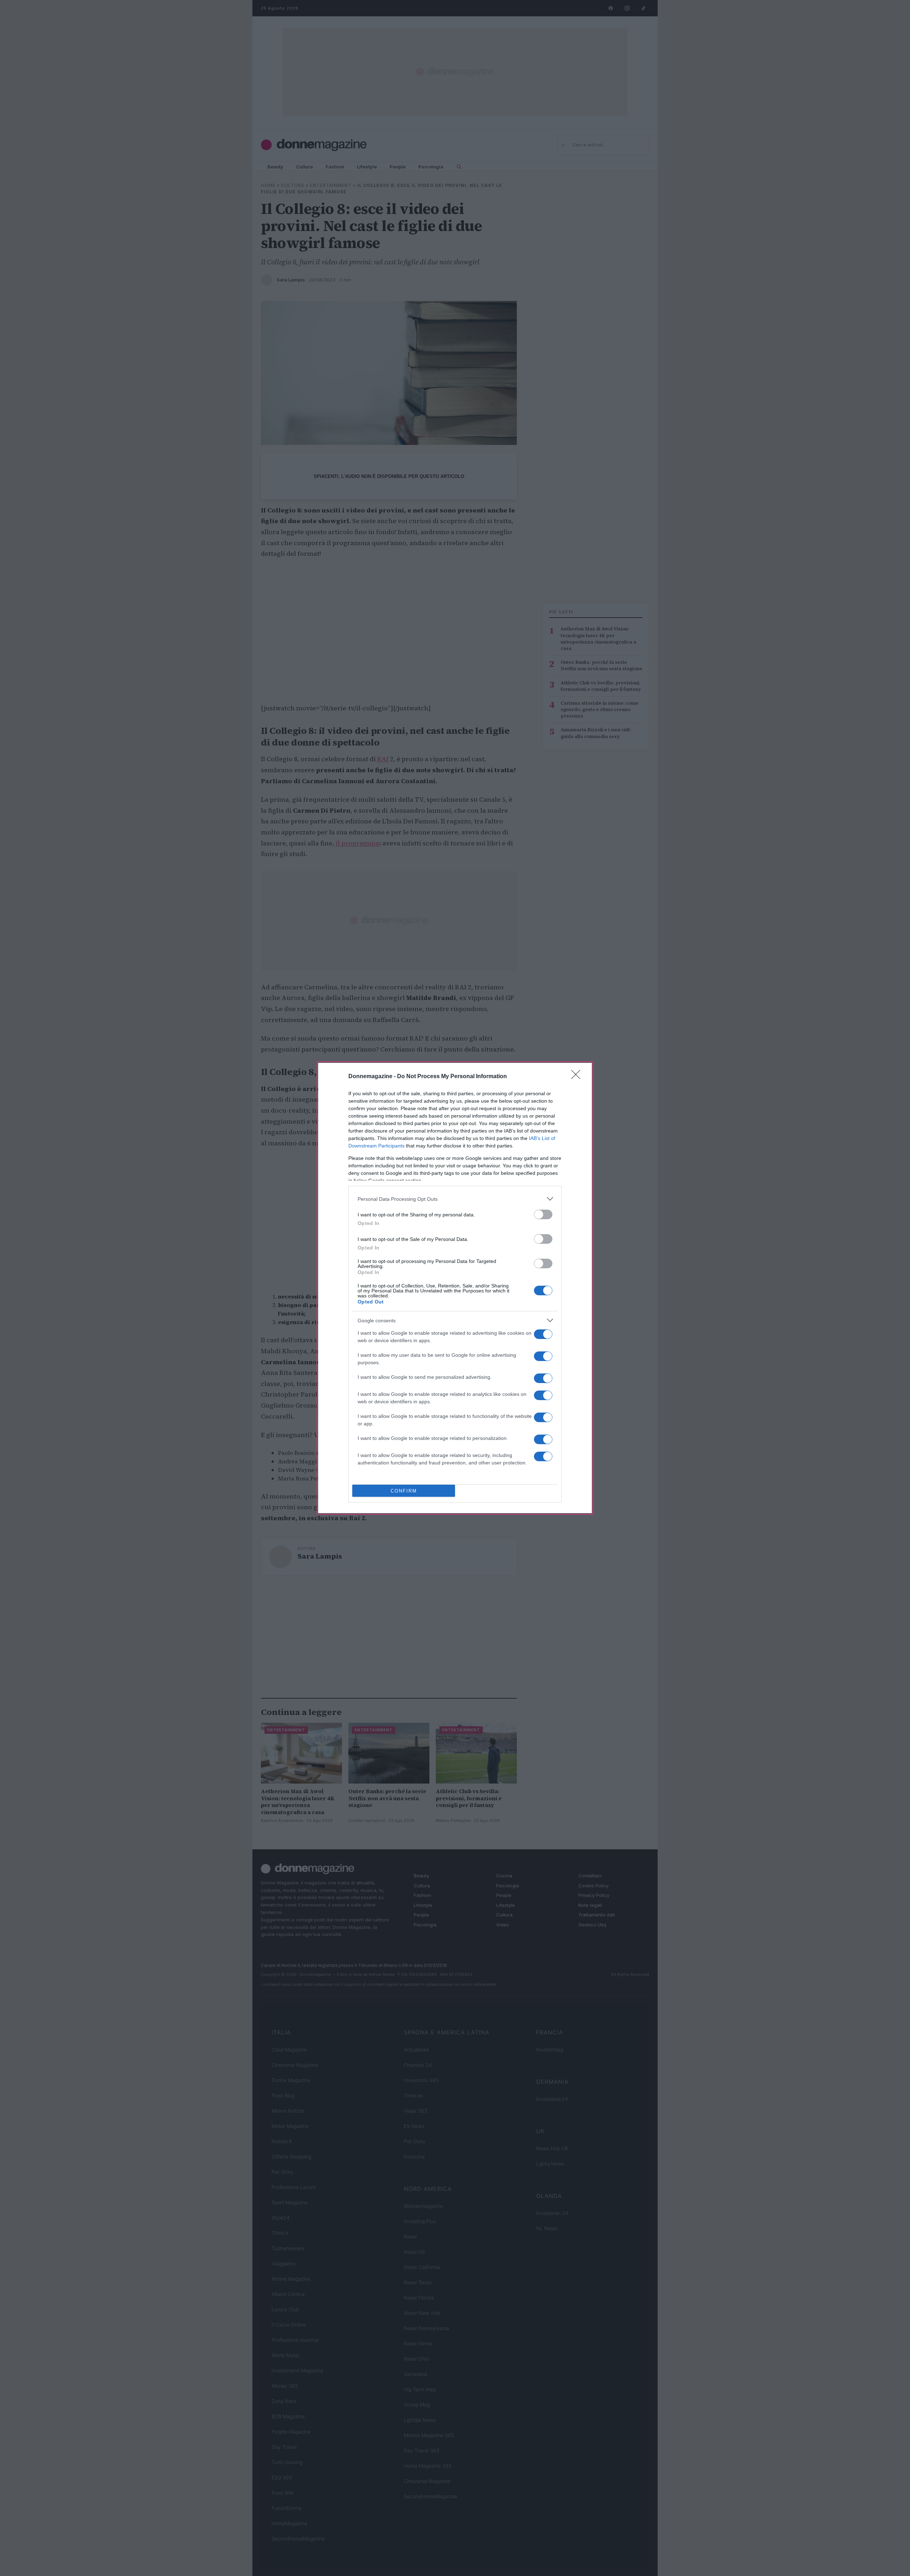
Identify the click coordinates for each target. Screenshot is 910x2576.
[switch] (543, 1214)
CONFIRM (404, 1491)
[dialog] (455, 1288)
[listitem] (455, 1199)
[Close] (578, 1077)
